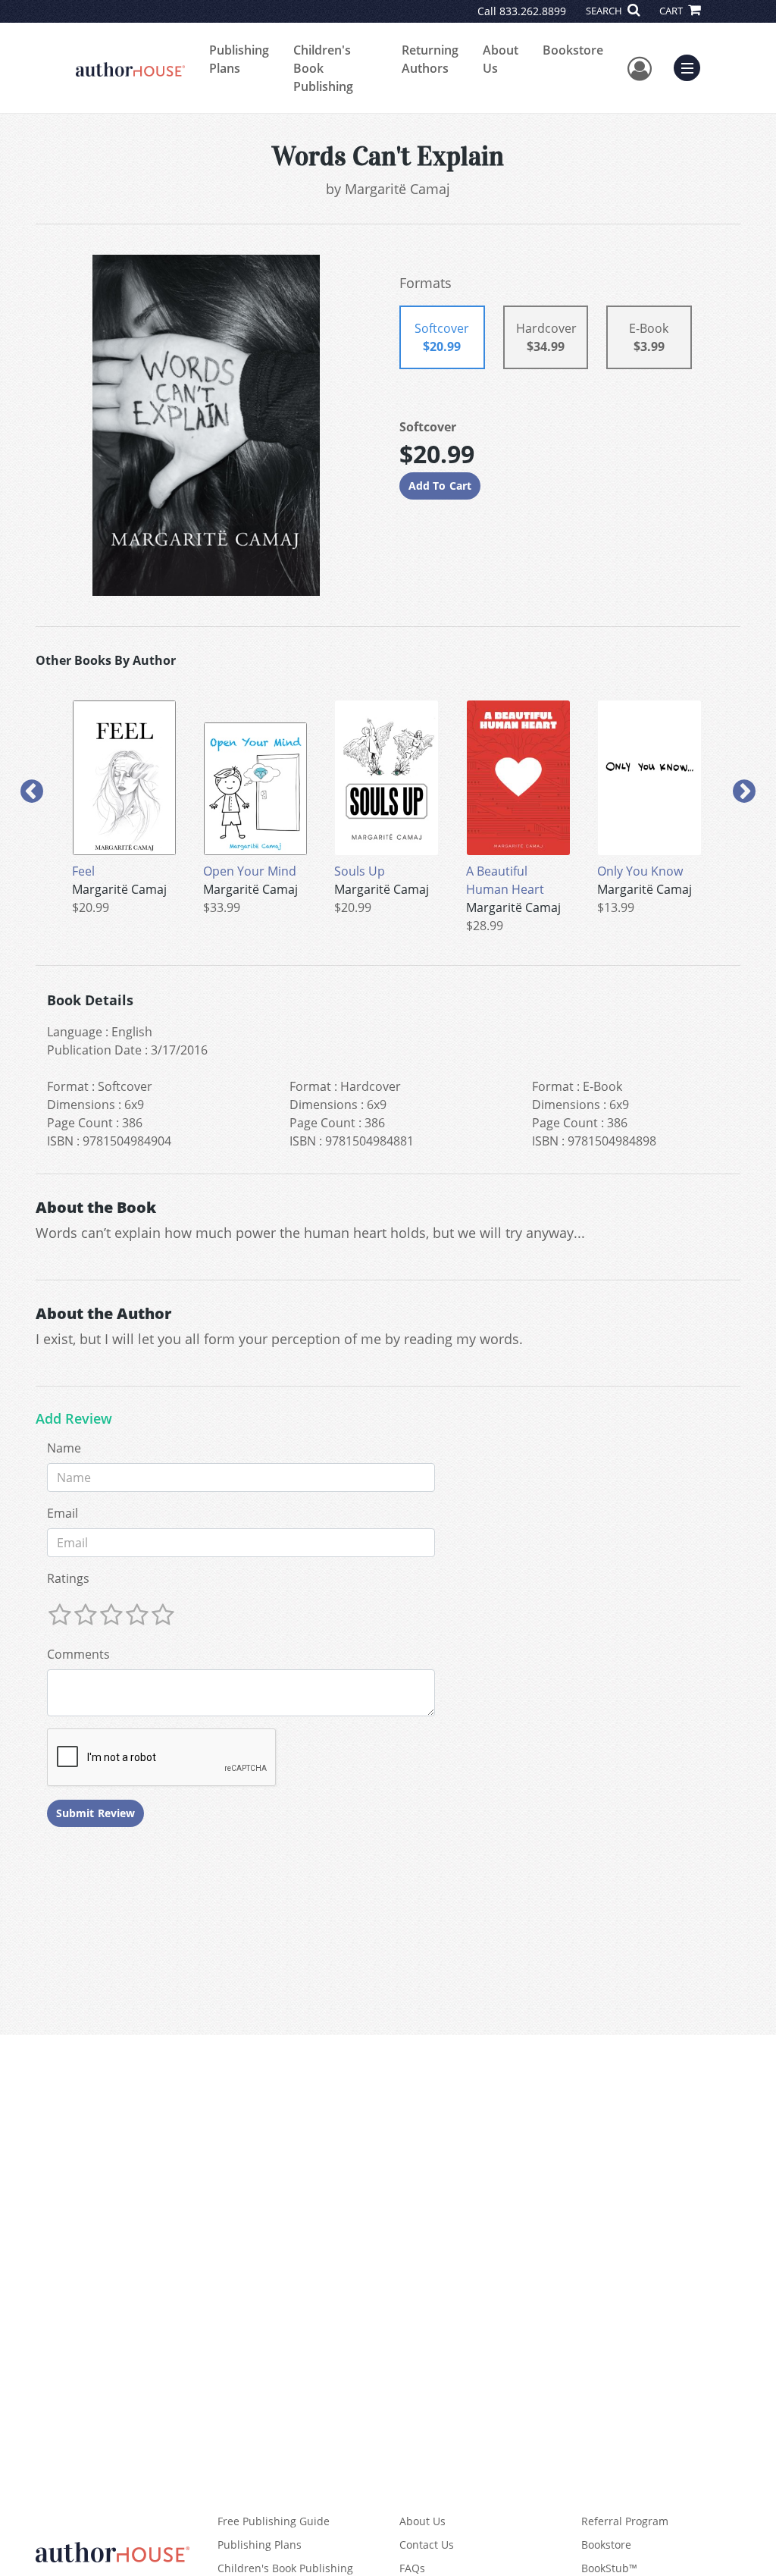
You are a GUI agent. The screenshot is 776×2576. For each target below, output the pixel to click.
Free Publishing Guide (274, 2521)
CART (672, 11)
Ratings (68, 1578)
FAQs (412, 2568)
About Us (501, 59)
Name (64, 1448)
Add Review (74, 1419)
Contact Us (427, 2545)
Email (63, 1513)
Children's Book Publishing (323, 68)
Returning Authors (430, 59)
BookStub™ (609, 2568)
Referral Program (625, 2521)
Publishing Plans (239, 59)
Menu (692, 66)
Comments (78, 1654)
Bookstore (573, 50)
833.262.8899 (533, 11)
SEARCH (605, 11)
